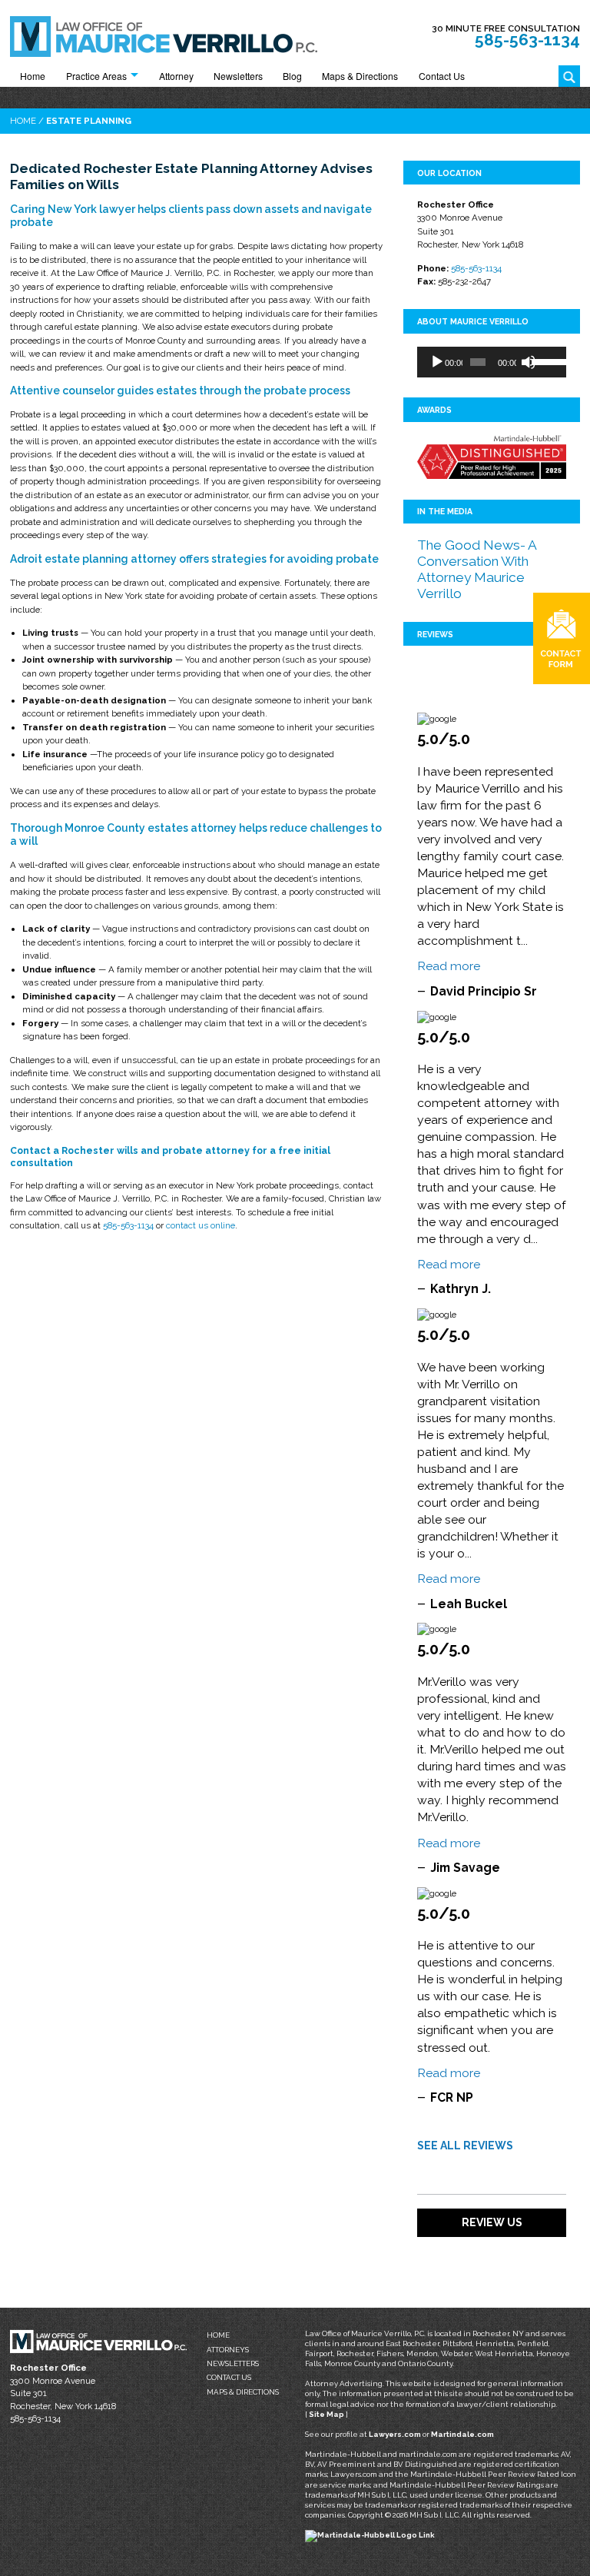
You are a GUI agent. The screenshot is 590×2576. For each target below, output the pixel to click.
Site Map (326, 2414)
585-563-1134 (527, 40)
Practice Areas (96, 76)
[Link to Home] (164, 35)
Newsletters (238, 76)
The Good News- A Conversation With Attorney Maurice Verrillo (477, 569)
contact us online (201, 1225)
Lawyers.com (395, 2434)
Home (33, 76)
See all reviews (465, 2146)
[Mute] (529, 362)
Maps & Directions (360, 76)
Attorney (176, 76)
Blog (292, 76)
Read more (449, 966)
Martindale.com (462, 2434)
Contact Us (442, 76)
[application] (492, 362)
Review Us (492, 2222)
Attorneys (228, 2350)
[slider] (545, 361)
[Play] (437, 362)
